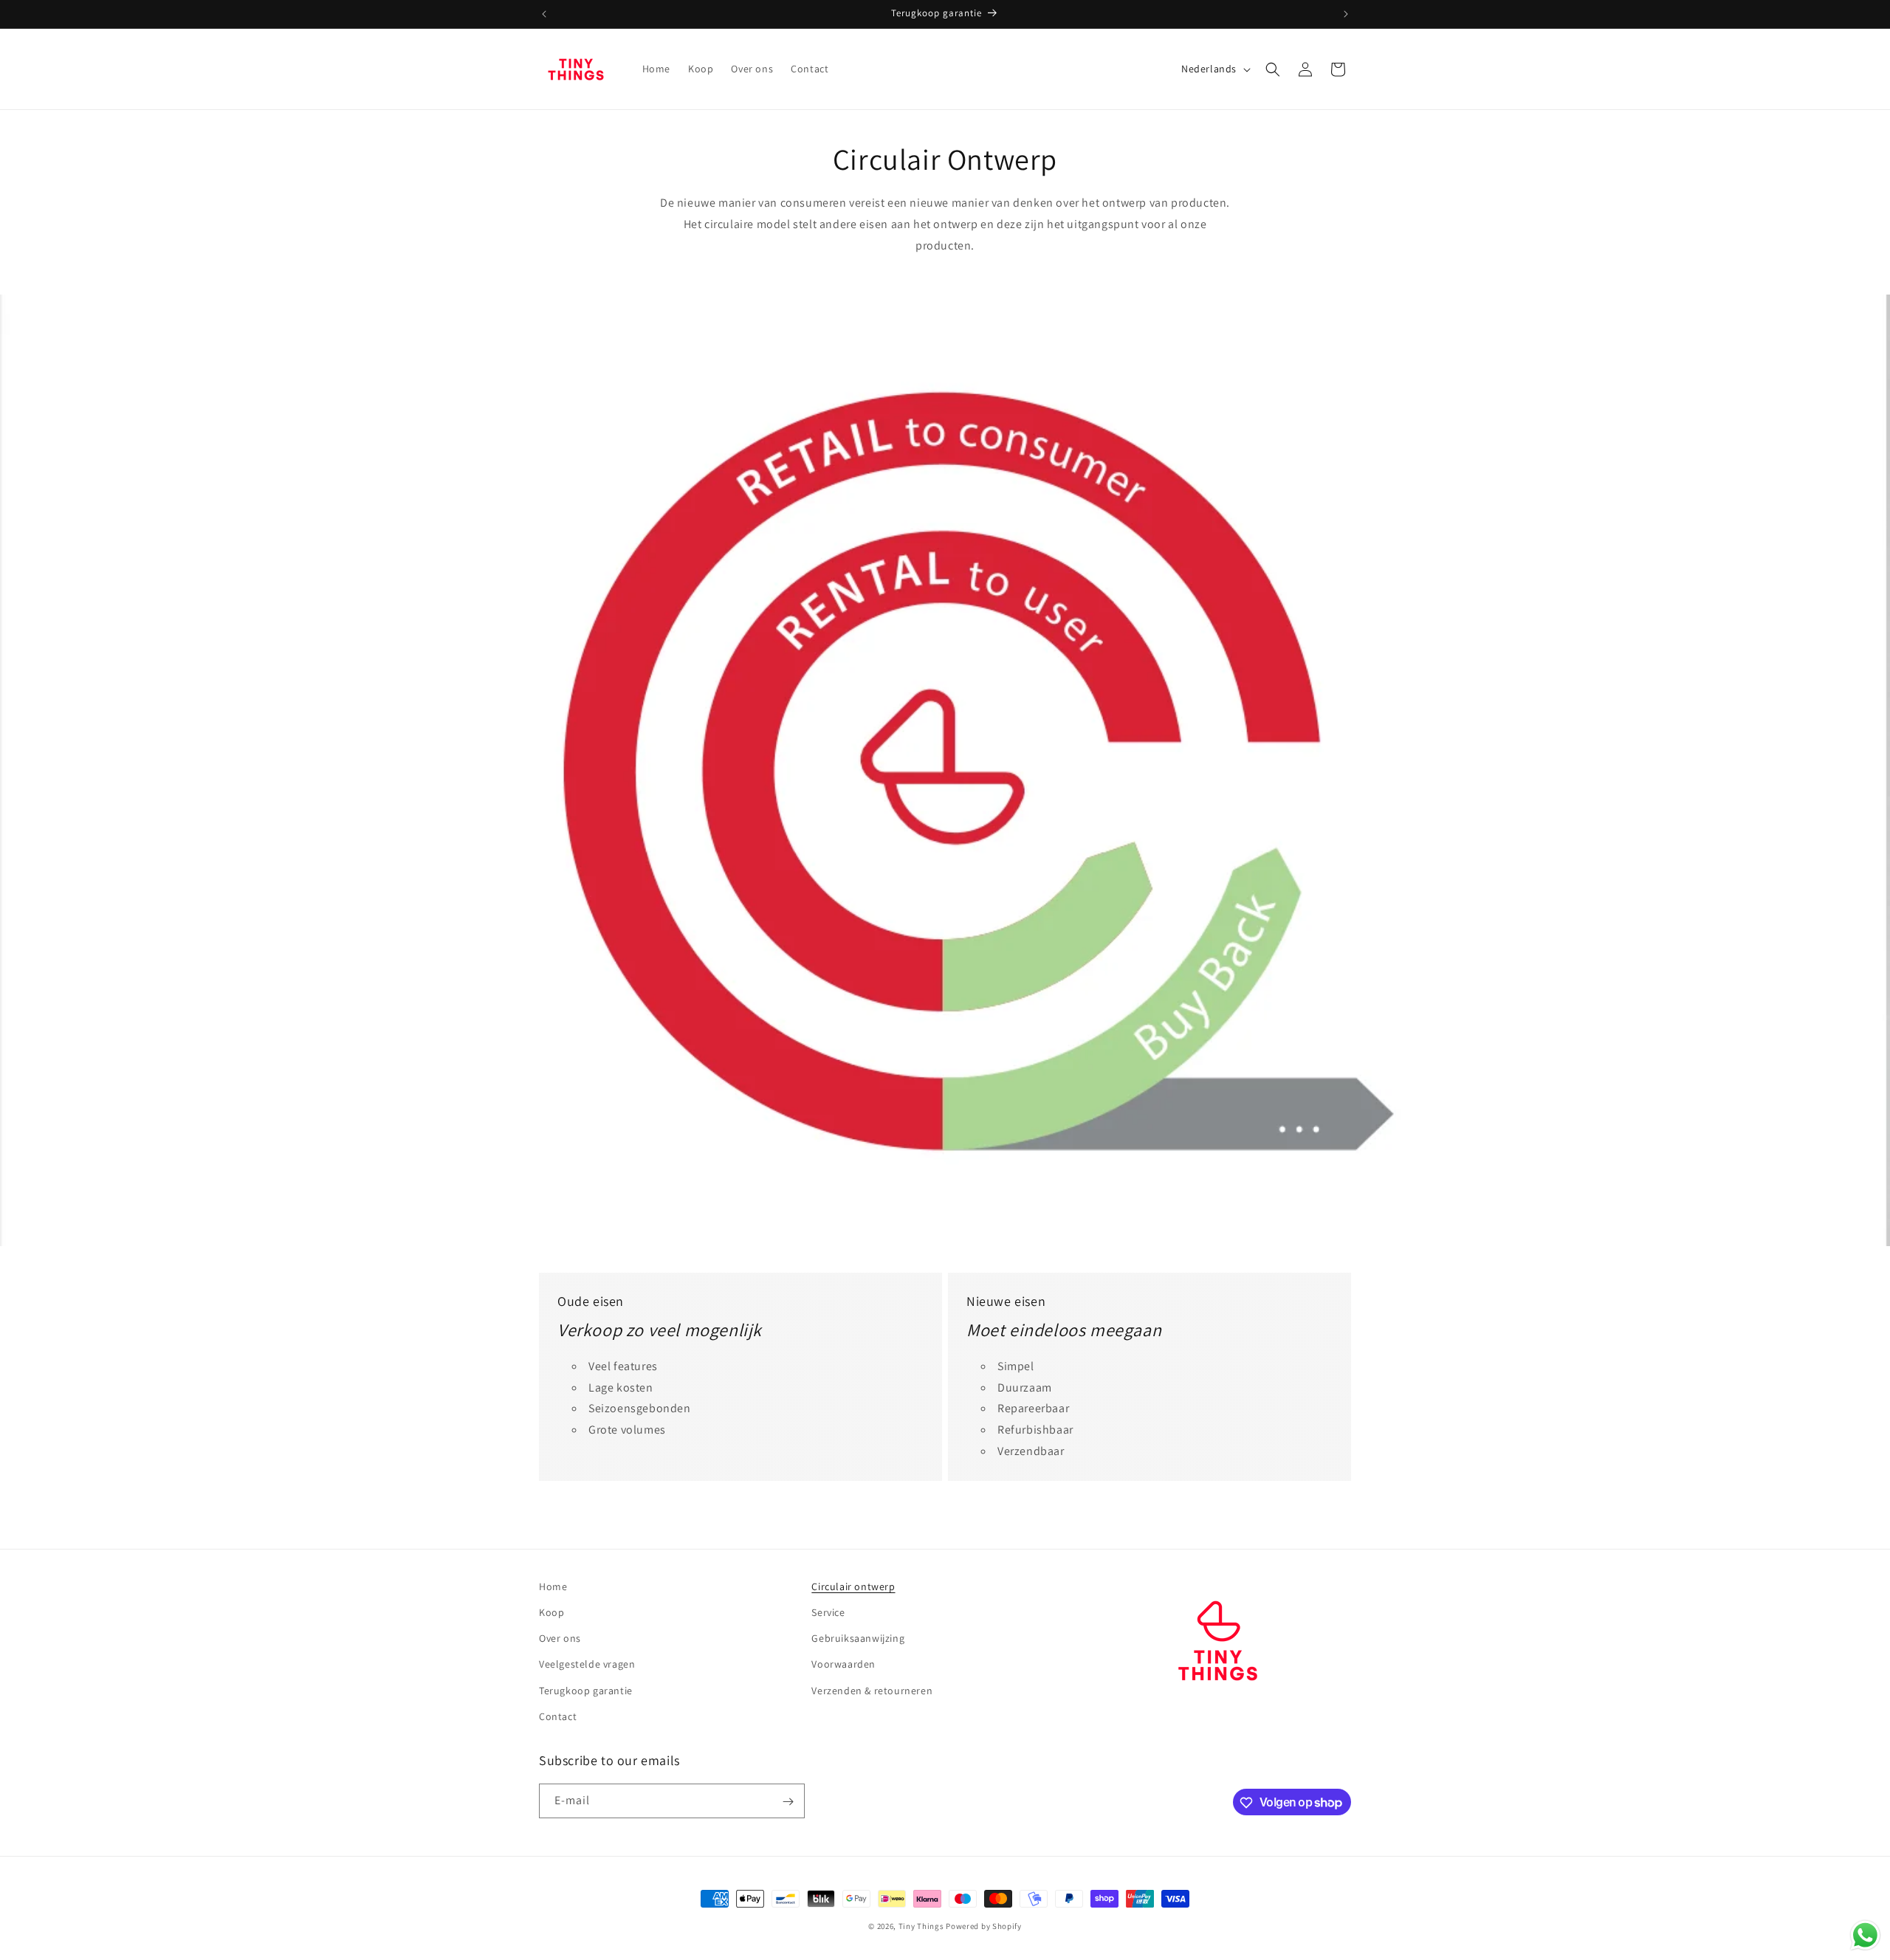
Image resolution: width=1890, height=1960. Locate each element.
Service (828, 1612)
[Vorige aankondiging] (544, 14)
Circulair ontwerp (853, 1586)
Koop (551, 1612)
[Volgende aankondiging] (1346, 14)
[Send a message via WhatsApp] (1865, 1935)
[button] (1273, 69)
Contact (558, 1716)
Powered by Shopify (984, 1926)
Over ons (560, 1638)
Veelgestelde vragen (587, 1665)
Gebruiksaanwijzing (858, 1638)
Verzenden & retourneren (872, 1691)
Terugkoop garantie (586, 1691)
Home (553, 1586)
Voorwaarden (843, 1665)
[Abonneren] (788, 1802)
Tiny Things (921, 1926)
